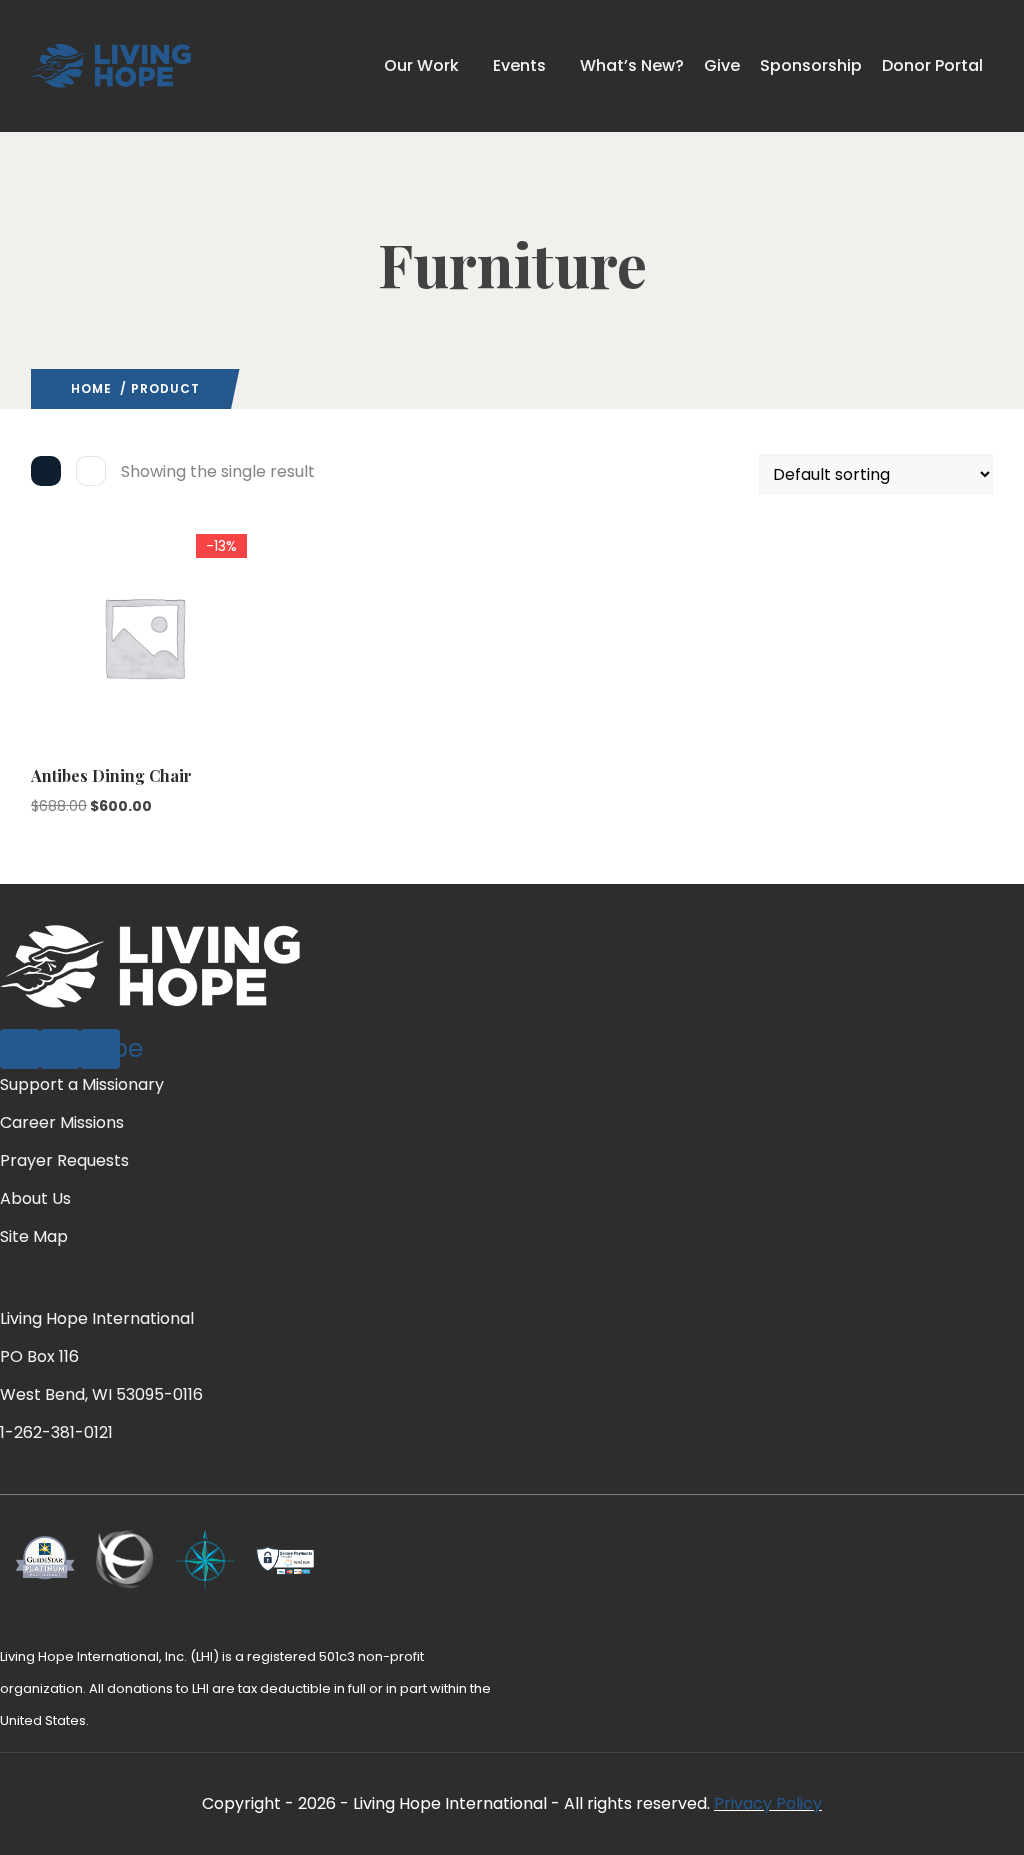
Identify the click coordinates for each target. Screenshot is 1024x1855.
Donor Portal (932, 65)
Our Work (421, 65)
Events (519, 65)
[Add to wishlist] (40, 694)
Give (722, 65)
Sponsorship (811, 65)
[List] (91, 471)
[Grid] (46, 471)
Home (91, 388)
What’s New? (632, 65)
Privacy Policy (768, 1803)
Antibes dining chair (111, 775)
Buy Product (40, 655)
